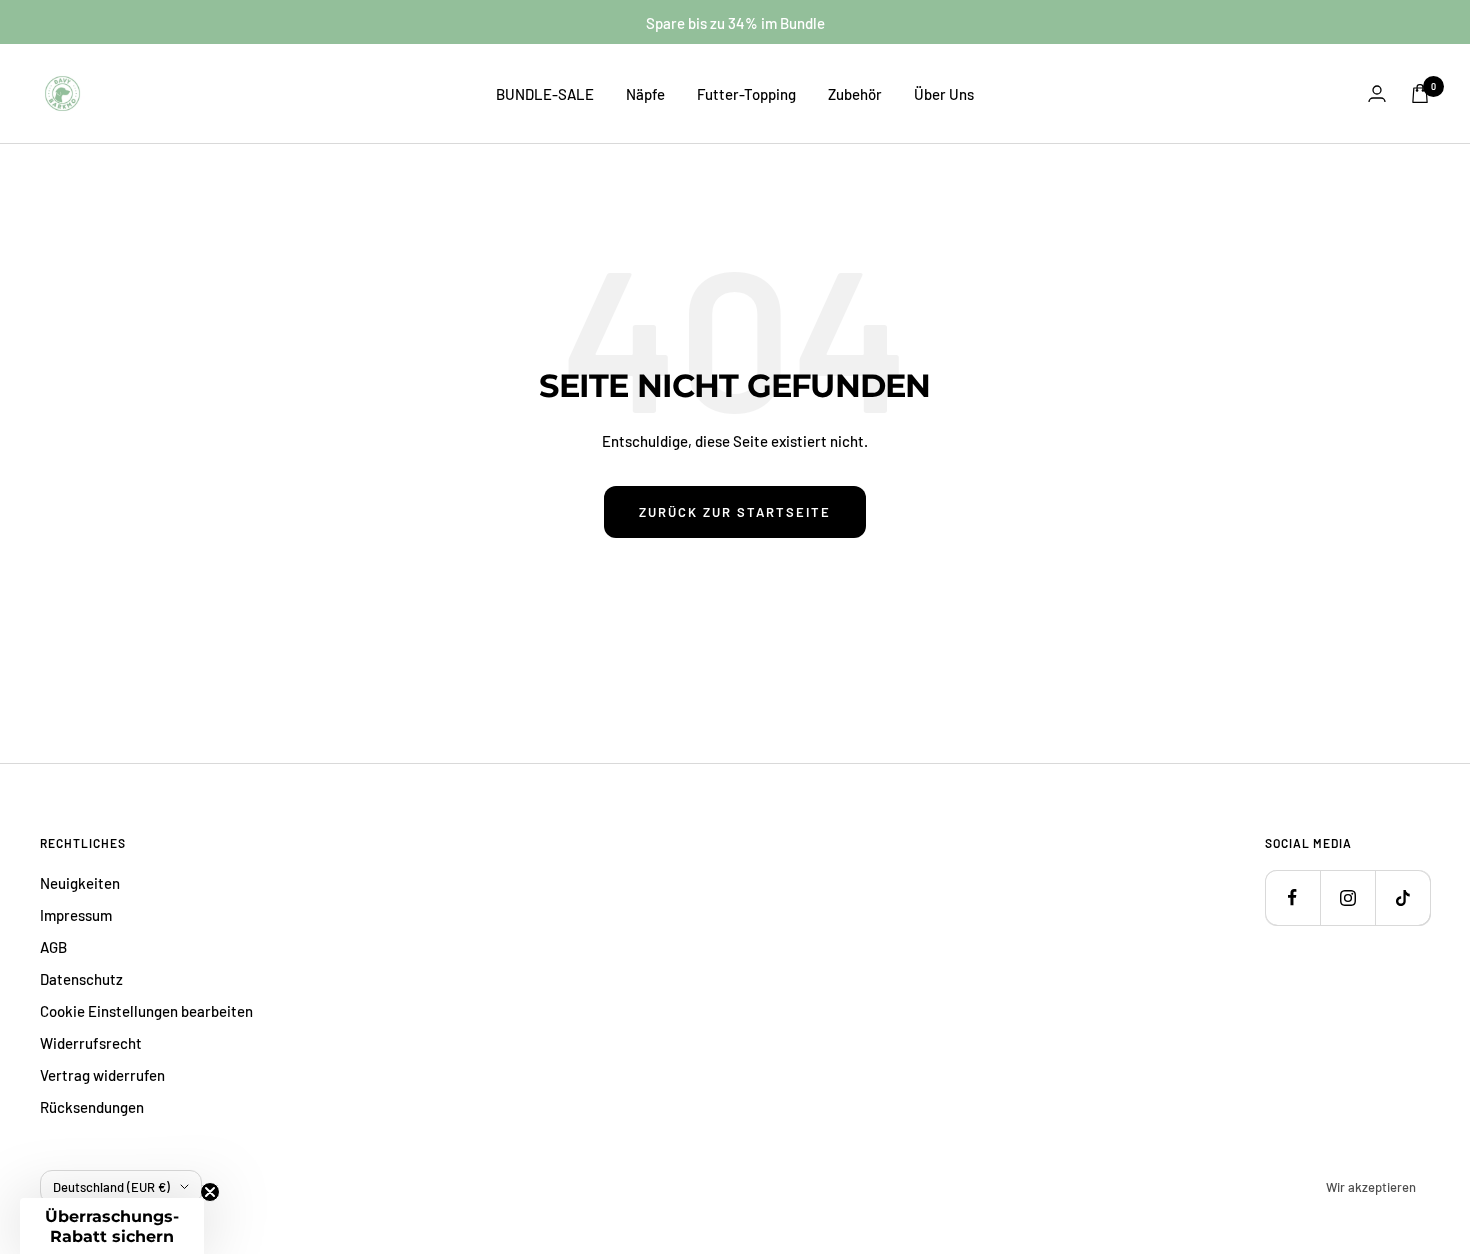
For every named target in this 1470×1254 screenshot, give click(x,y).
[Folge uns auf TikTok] (1402, 897)
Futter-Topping (746, 94)
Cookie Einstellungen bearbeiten (146, 1011)
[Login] (1377, 93)
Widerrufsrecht (91, 1043)
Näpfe (645, 94)
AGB (53, 947)
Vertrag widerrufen (102, 1075)
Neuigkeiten (80, 883)
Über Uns (944, 94)
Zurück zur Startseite (735, 512)
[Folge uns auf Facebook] (1292, 897)
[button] (112, 1226)
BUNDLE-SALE (545, 94)
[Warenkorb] (1420, 93)
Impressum (76, 915)
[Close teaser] (210, 1192)
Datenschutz (81, 979)
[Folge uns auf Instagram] (1347, 897)
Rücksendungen (92, 1107)
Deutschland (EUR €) (111, 1187)
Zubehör (855, 94)
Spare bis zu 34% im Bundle (735, 23)
